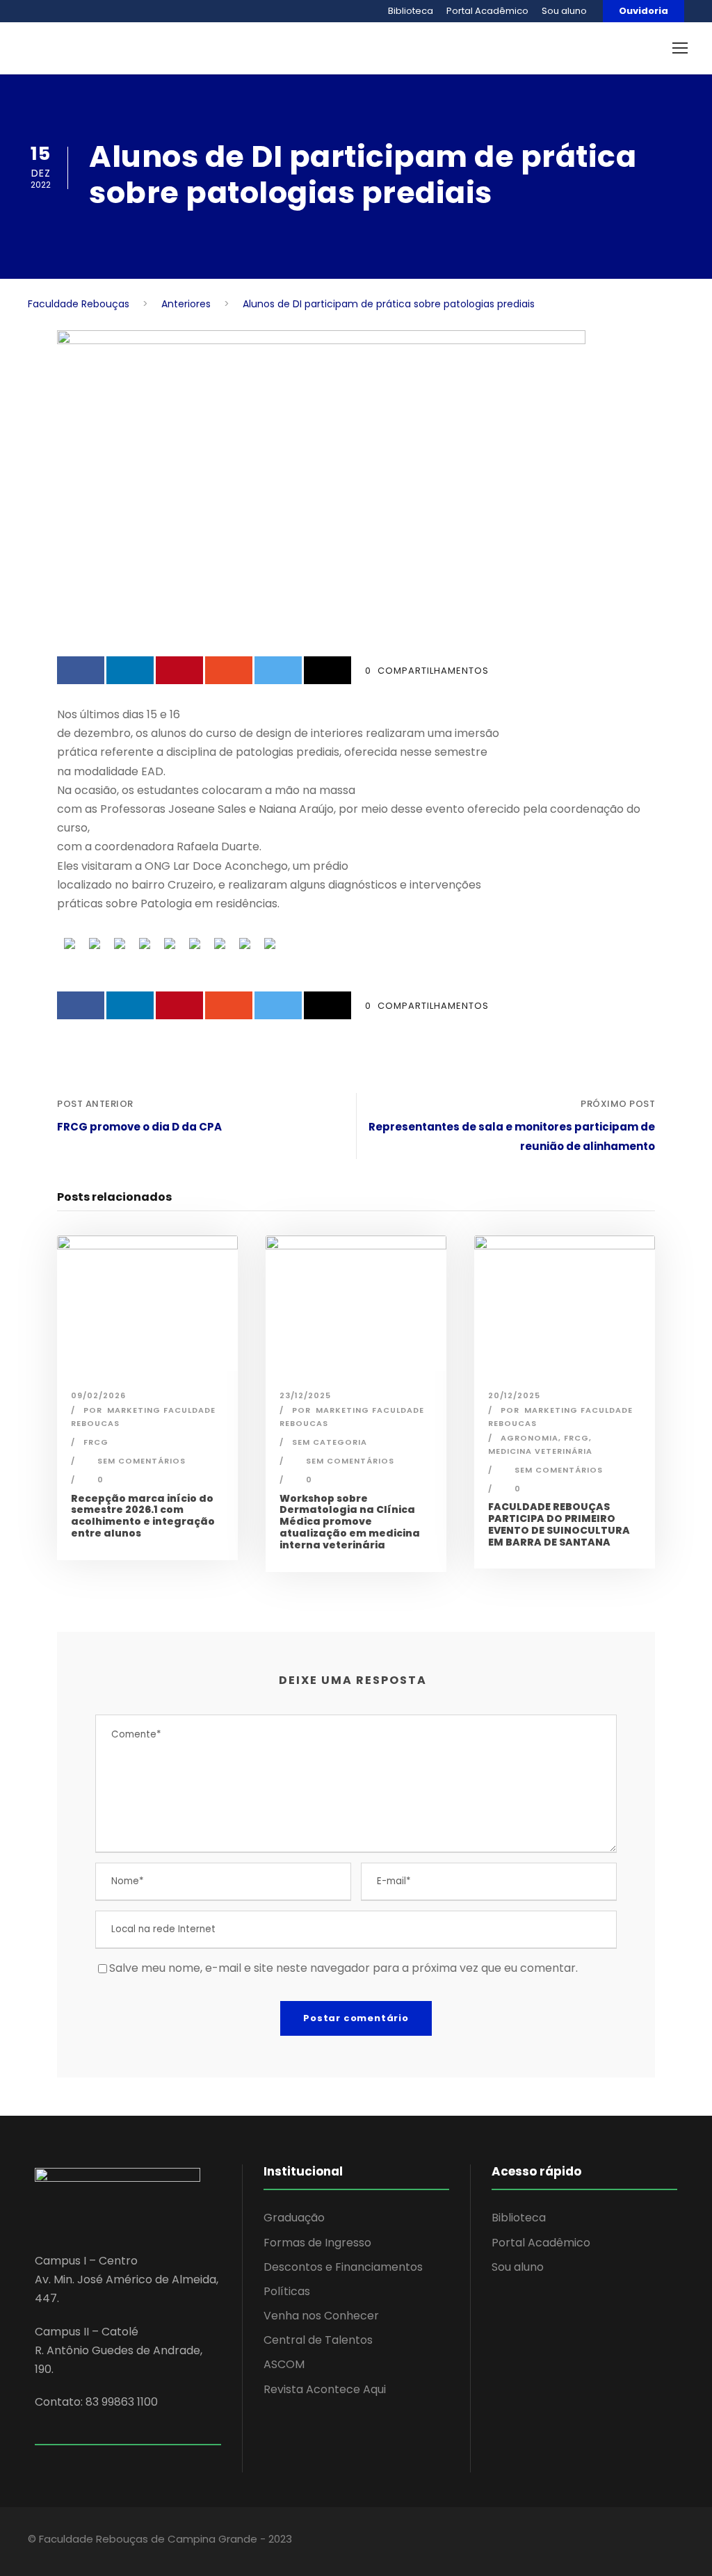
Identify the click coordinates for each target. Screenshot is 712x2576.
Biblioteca (411, 11)
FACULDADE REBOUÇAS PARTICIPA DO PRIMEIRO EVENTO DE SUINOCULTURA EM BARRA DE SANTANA (559, 1524)
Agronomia (529, 1438)
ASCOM (284, 2364)
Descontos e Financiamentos (343, 2267)
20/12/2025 (514, 1395)
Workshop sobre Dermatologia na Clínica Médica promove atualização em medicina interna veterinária (350, 1522)
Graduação (294, 2218)
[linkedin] (596, 2541)
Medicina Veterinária (540, 1451)
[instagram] (644, 2541)
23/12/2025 (305, 1395)
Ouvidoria (644, 11)
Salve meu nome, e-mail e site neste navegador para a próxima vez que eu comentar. (343, 1968)
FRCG (96, 1442)
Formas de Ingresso (317, 2243)
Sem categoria (330, 1442)
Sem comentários (141, 1461)
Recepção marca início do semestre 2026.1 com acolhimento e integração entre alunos (143, 1516)
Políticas (287, 2291)
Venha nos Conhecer (321, 2316)
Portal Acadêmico (487, 11)
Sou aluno (564, 11)
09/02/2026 (98, 1395)
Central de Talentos (318, 2340)
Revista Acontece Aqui (325, 2389)
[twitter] (620, 2541)
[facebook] (571, 2541)
